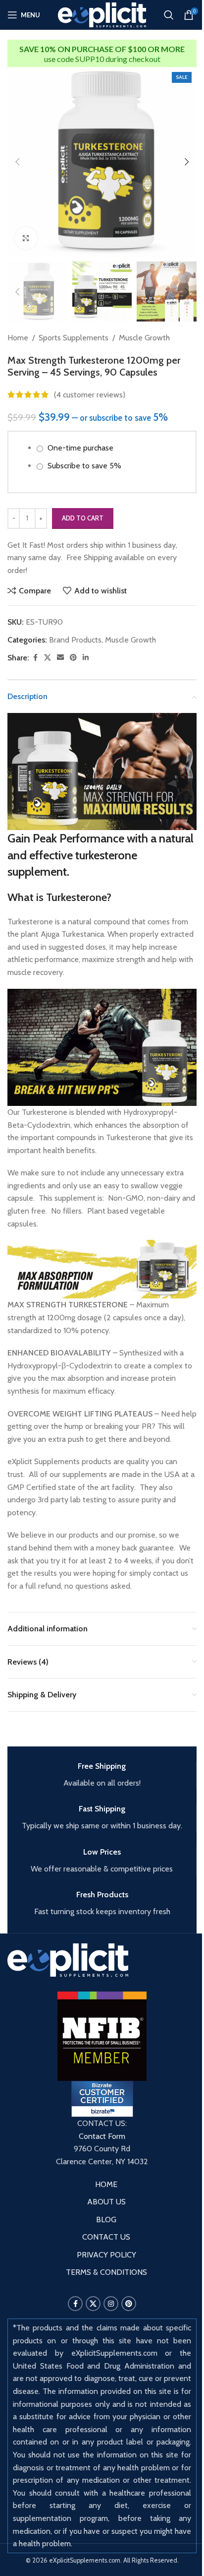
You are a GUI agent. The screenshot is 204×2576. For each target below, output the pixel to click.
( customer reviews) (90, 395)
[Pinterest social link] (73, 658)
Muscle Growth (144, 338)
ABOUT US (106, 2202)
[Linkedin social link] (86, 658)
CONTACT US (106, 2237)
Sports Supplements (74, 338)
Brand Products (75, 640)
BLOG (106, 2220)
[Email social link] (60, 658)
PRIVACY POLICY (106, 2255)
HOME (106, 2184)
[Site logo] (102, 14)
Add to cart (83, 518)
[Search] (169, 15)
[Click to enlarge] (26, 238)
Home (18, 338)
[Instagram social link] (111, 2304)
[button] (17, 162)
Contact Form (102, 2136)
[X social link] (48, 658)
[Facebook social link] (35, 658)
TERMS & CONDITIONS (106, 2272)
